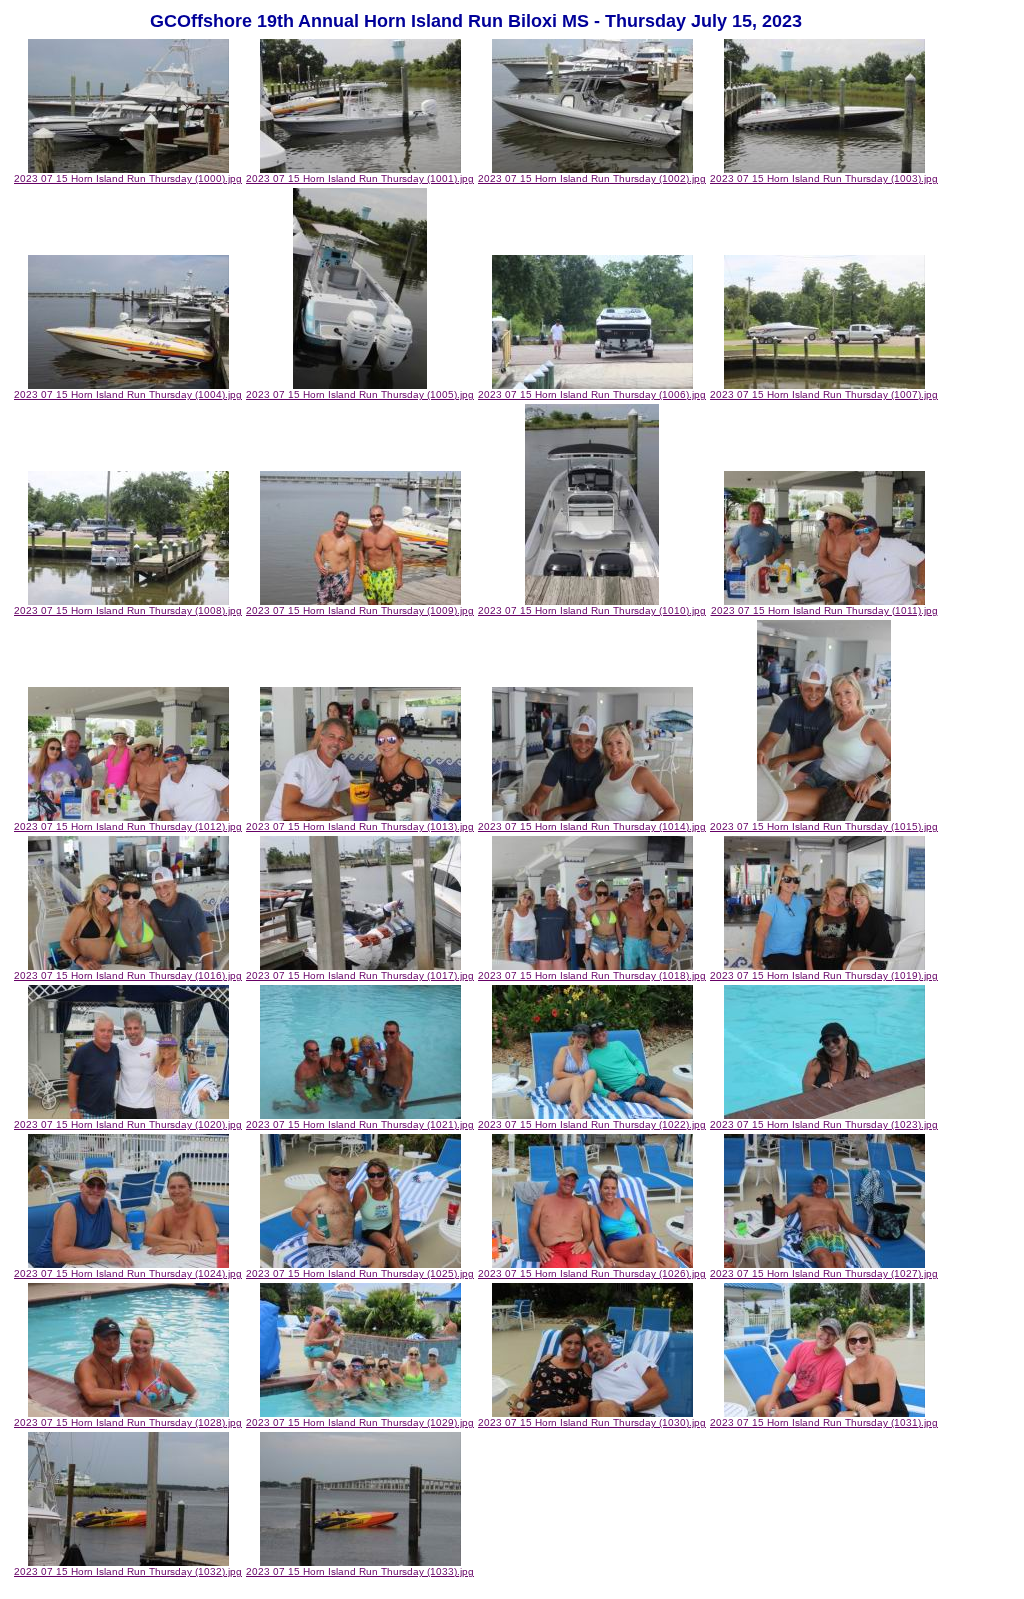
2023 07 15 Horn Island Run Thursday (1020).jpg (128, 1124)
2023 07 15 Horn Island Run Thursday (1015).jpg (824, 826)
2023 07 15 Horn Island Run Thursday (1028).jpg (128, 1422)
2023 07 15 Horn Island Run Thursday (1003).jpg (824, 178)
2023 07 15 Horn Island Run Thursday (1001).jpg (360, 178)
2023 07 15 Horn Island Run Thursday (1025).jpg (360, 1273)
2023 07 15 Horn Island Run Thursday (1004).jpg (128, 394)
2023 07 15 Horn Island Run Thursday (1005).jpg (360, 394)
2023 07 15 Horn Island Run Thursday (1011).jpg (824, 610)
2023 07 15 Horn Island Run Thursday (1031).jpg (824, 1422)
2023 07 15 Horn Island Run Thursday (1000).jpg (128, 178)
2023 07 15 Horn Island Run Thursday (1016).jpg (128, 975)
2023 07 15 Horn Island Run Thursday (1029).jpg (360, 1422)
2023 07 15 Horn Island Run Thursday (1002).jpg (592, 178)
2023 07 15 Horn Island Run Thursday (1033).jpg (360, 1571)
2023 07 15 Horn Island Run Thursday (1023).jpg (824, 1124)
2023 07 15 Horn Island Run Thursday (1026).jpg (592, 1273)
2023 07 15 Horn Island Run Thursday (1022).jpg (592, 1124)
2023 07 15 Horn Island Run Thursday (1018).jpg (592, 975)
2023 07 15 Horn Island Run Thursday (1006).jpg (592, 394)
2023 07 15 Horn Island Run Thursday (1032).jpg (128, 1571)
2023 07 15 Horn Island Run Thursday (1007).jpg (824, 394)
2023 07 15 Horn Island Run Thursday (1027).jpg (824, 1273)
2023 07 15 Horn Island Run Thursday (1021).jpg (360, 1124)
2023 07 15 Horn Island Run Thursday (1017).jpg (360, 975)
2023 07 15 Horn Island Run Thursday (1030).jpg (592, 1422)
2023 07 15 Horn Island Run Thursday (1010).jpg (592, 610)
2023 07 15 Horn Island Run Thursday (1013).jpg (360, 826)
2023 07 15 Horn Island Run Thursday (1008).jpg (128, 610)
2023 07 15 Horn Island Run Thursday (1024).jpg (128, 1273)
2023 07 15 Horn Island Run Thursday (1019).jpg (824, 975)
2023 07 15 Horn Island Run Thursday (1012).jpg (128, 826)
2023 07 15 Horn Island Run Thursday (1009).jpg (360, 610)
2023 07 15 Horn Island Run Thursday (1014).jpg (592, 826)
